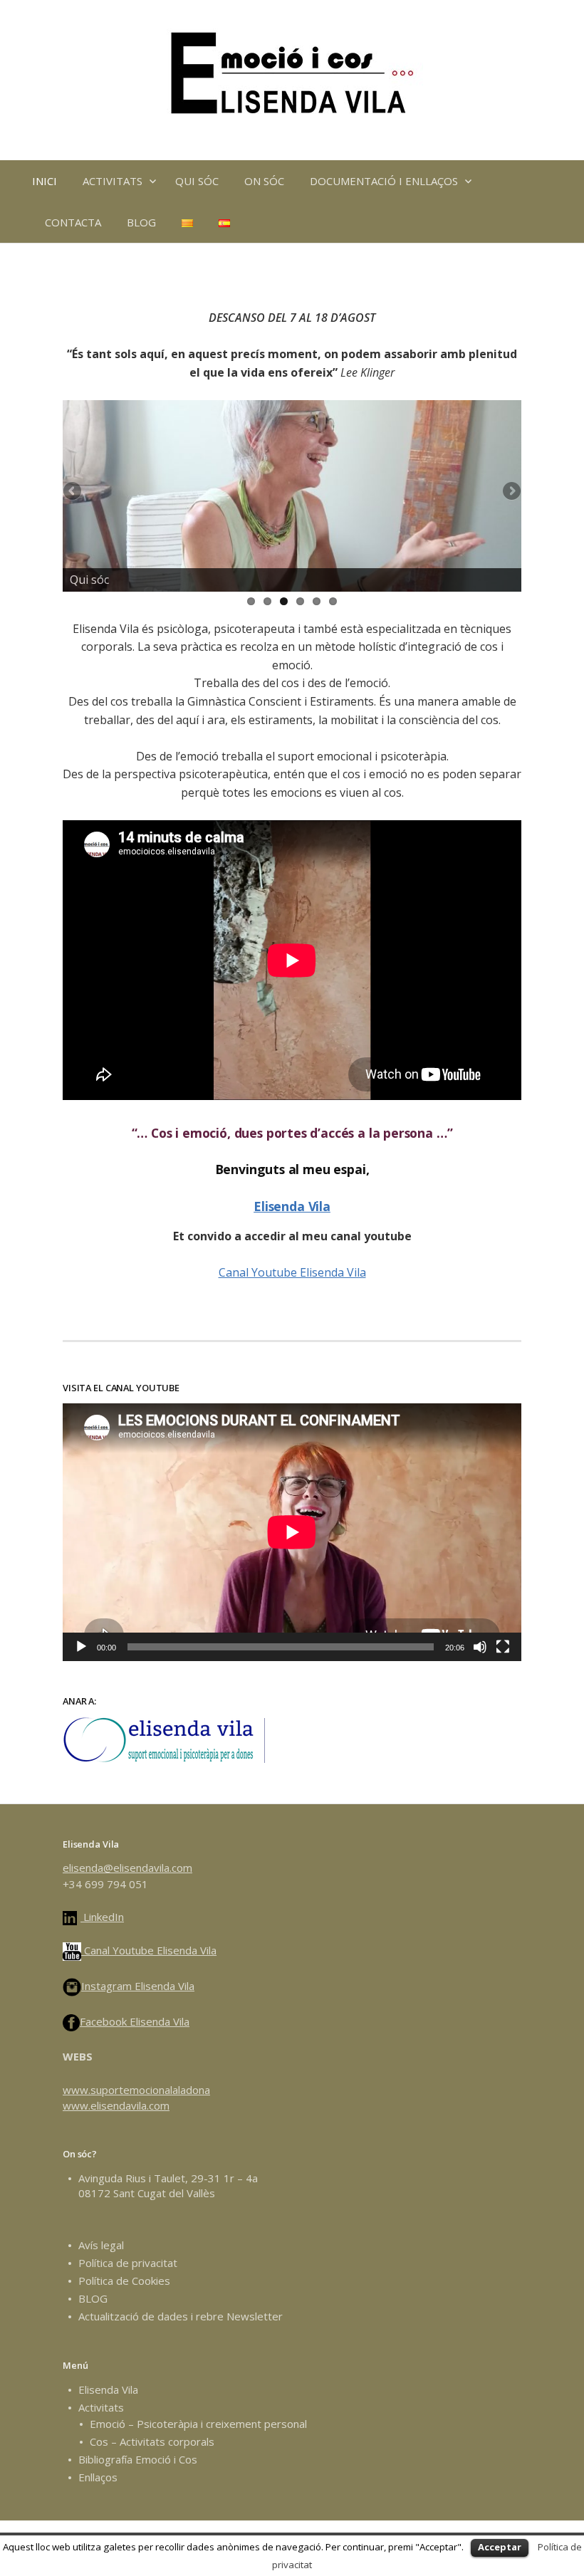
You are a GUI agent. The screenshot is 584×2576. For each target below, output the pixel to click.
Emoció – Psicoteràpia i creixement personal (198, 2424)
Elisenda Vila (292, 1206)
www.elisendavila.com (116, 2105)
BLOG (141, 222)
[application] (292, 1532)
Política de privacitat (128, 2263)
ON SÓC (264, 181)
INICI (45, 181)
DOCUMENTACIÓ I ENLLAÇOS (384, 181)
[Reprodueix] (81, 1647)
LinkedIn (102, 1917)
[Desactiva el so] (480, 1647)
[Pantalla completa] (503, 1647)
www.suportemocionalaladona (136, 2090)
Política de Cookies (124, 2281)
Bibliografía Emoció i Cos (138, 2459)
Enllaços (98, 2477)
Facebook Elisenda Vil (132, 2021)
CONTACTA (73, 222)
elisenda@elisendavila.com (127, 1868)
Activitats (101, 2407)
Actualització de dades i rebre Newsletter (181, 2316)
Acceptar (500, 2547)
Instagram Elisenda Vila (138, 1986)
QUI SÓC (197, 181)
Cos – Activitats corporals (152, 2441)
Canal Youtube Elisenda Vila (292, 1272)
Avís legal (101, 2245)
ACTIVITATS (113, 181)
